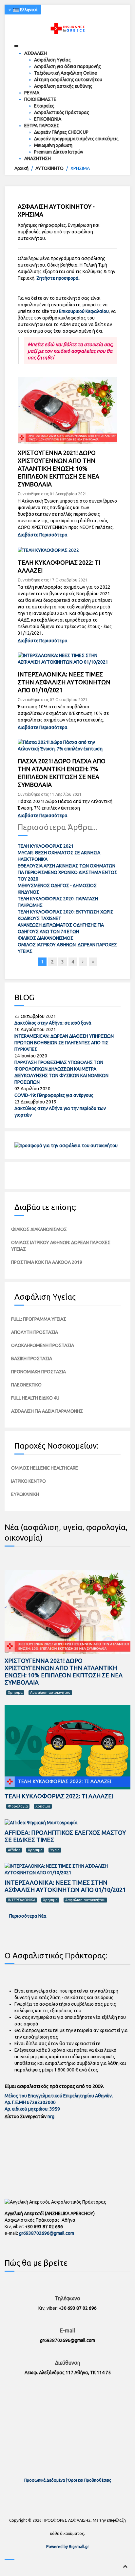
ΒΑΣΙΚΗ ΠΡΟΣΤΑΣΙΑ (32, 1359)
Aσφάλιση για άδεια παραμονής (67, 66)
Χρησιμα (15, 1692)
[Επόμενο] (83, 962)
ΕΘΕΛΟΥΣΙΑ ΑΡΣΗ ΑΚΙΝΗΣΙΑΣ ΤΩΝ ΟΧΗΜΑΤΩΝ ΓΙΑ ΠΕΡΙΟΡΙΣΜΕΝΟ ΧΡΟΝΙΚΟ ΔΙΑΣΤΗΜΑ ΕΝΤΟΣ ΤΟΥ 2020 (67, 872)
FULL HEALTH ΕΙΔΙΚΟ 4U (35, 1398)
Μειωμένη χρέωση (53, 145)
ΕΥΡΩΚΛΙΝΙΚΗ (25, 1494)
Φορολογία (18, 1806)
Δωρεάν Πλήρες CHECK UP (61, 132)
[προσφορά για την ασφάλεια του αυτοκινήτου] (66, 1145)
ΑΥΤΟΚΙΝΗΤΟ (49, 168)
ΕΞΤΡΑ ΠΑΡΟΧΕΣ (42, 126)
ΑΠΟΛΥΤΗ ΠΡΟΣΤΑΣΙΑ (35, 1332)
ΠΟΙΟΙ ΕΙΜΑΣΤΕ (40, 99)
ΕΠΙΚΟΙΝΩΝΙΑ (48, 119)
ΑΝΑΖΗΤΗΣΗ (38, 158)
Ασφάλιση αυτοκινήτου (50, 1692)
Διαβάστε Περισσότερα (43, 535)
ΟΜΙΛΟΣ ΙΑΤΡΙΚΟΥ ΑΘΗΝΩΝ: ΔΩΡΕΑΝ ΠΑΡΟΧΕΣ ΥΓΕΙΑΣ (61, 1246)
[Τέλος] (93, 962)
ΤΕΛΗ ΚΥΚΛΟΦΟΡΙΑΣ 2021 (46, 846)
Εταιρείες (44, 106)
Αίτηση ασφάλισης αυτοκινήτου (68, 80)
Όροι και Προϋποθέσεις (89, 2480)
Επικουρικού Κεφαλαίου (84, 311)
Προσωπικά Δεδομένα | (46, 2480)
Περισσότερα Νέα (27, 1916)
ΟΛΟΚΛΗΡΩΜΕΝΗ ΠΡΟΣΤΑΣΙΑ (43, 1345)
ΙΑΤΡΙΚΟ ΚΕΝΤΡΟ (29, 1481)
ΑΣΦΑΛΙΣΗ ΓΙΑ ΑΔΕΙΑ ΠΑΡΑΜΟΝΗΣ (47, 1411)
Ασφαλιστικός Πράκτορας (62, 112)
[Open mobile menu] (16, 47)
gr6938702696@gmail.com (47, 2233)
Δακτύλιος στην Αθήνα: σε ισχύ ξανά (53, 1023)
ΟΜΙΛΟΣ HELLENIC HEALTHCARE (45, 1468)
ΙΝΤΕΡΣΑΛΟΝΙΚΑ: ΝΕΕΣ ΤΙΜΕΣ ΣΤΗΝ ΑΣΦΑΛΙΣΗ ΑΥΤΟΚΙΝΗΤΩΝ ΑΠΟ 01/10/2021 (64, 682)
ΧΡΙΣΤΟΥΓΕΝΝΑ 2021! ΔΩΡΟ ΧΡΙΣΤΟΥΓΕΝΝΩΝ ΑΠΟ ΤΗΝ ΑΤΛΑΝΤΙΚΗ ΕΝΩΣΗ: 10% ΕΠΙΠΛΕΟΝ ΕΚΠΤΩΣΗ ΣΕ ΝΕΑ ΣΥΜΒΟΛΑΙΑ (58, 468)
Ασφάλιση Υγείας (52, 60)
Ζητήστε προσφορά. (58, 278)
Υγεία (55, 1850)
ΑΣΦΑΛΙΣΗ (36, 53)
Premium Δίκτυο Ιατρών (59, 152)
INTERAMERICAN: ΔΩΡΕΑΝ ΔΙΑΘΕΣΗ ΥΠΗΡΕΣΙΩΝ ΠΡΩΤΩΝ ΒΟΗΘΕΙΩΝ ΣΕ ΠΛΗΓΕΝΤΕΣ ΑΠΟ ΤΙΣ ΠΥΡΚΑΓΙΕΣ (64, 1043)
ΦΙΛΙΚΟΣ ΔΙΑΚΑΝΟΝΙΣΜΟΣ (46, 938)
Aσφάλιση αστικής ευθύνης (63, 86)
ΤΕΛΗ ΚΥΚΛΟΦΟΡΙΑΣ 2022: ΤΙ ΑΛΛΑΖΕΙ (59, 1796)
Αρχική (21, 168)
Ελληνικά (28, 10)
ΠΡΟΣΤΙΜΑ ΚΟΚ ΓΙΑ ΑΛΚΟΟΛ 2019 (47, 1262)
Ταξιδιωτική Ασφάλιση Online (66, 73)
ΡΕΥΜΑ (32, 93)
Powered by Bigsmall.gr (68, 2547)
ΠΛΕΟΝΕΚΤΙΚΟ (26, 1385)
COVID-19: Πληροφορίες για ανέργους (54, 1095)
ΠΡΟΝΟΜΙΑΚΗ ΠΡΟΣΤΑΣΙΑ (39, 1372)
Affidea (14, 1850)
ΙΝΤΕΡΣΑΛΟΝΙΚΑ (22, 1900)
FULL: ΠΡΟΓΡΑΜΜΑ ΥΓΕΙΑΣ (39, 1319)
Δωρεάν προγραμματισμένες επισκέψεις (76, 139)
